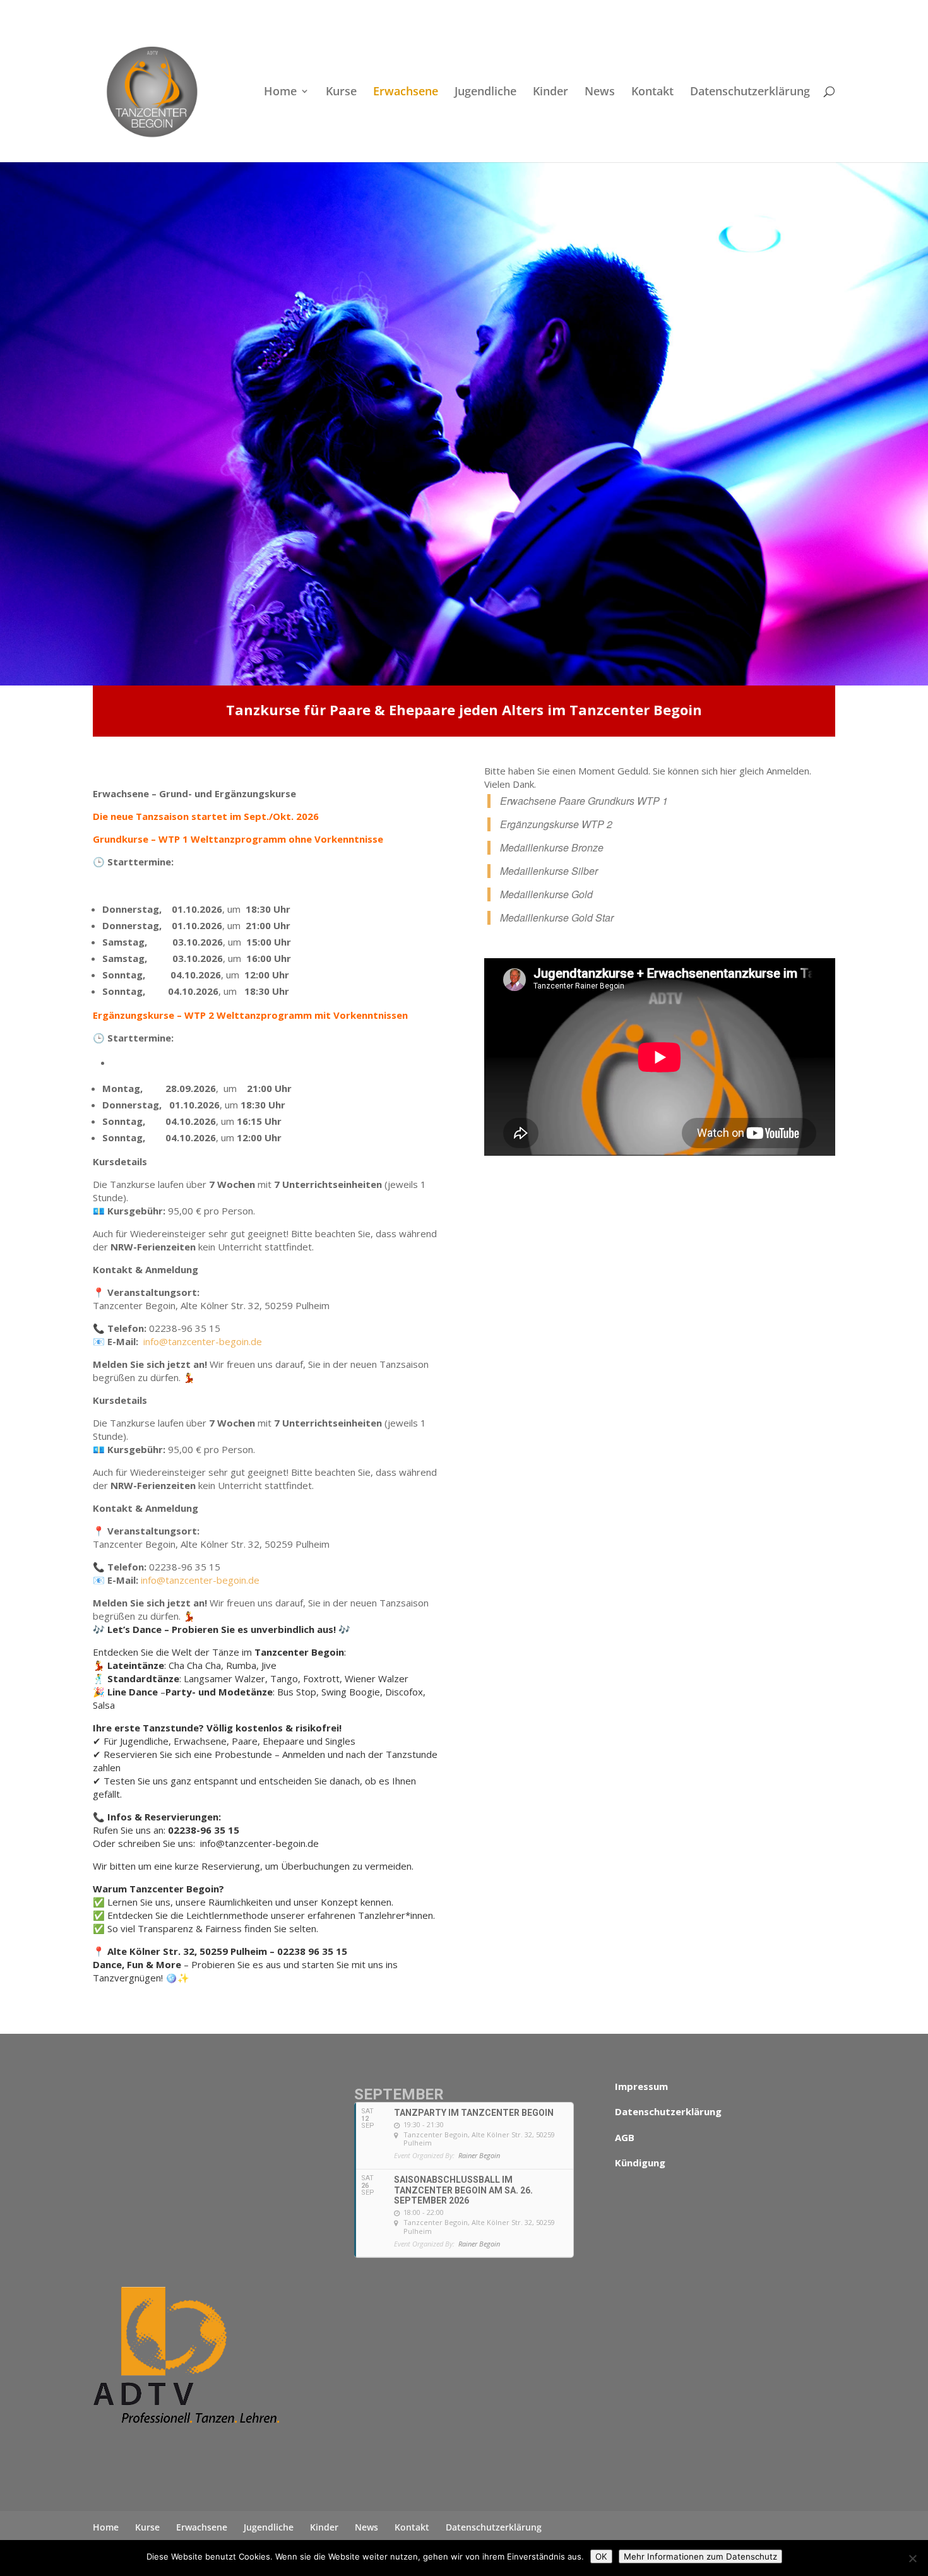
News (600, 92)
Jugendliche (485, 92)
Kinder (550, 92)
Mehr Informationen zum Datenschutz (700, 2556)
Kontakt (652, 92)
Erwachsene (406, 92)
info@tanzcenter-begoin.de (203, 1341)
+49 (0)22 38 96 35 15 (226, 10)
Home (280, 92)
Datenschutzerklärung (750, 92)
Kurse (341, 92)
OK (601, 2556)
